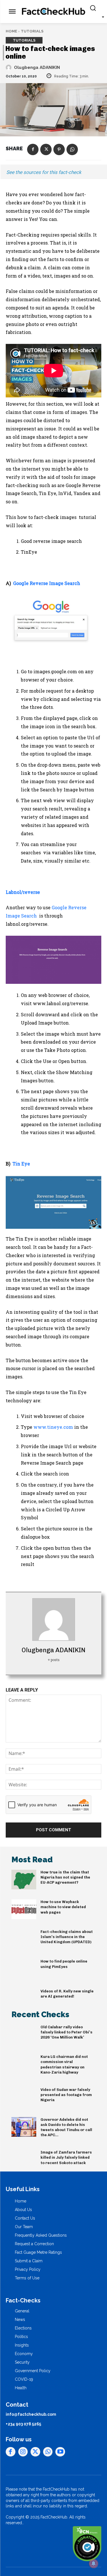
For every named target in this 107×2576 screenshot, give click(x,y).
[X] (46, 149)
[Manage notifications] (94, 2563)
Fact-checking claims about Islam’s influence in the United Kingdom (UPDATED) (67, 1937)
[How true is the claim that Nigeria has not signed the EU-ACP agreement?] (24, 1880)
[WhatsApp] (72, 149)
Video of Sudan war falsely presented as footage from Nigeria (66, 2095)
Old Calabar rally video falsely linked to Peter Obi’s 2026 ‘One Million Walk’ (66, 2032)
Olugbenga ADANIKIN (37, 67)
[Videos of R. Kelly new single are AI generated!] (24, 1999)
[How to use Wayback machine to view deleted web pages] (24, 1909)
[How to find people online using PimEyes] (24, 1969)
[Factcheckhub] (53, 12)
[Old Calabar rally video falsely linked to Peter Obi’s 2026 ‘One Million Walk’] (24, 2035)
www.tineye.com (53, 1427)
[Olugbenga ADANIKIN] (9, 67)
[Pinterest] (59, 149)
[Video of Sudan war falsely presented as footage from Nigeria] (24, 2097)
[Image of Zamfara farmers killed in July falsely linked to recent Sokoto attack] (24, 2160)
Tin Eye (21, 1164)
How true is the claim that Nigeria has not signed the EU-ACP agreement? (65, 1877)
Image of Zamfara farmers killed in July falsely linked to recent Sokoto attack (66, 2157)
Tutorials (32, 31)
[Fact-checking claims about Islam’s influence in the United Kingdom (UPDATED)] (24, 1939)
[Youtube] (60, 2452)
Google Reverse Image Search (47, 583)
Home (11, 31)
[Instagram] (23, 2452)
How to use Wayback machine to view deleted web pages (63, 1907)
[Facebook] (33, 149)
